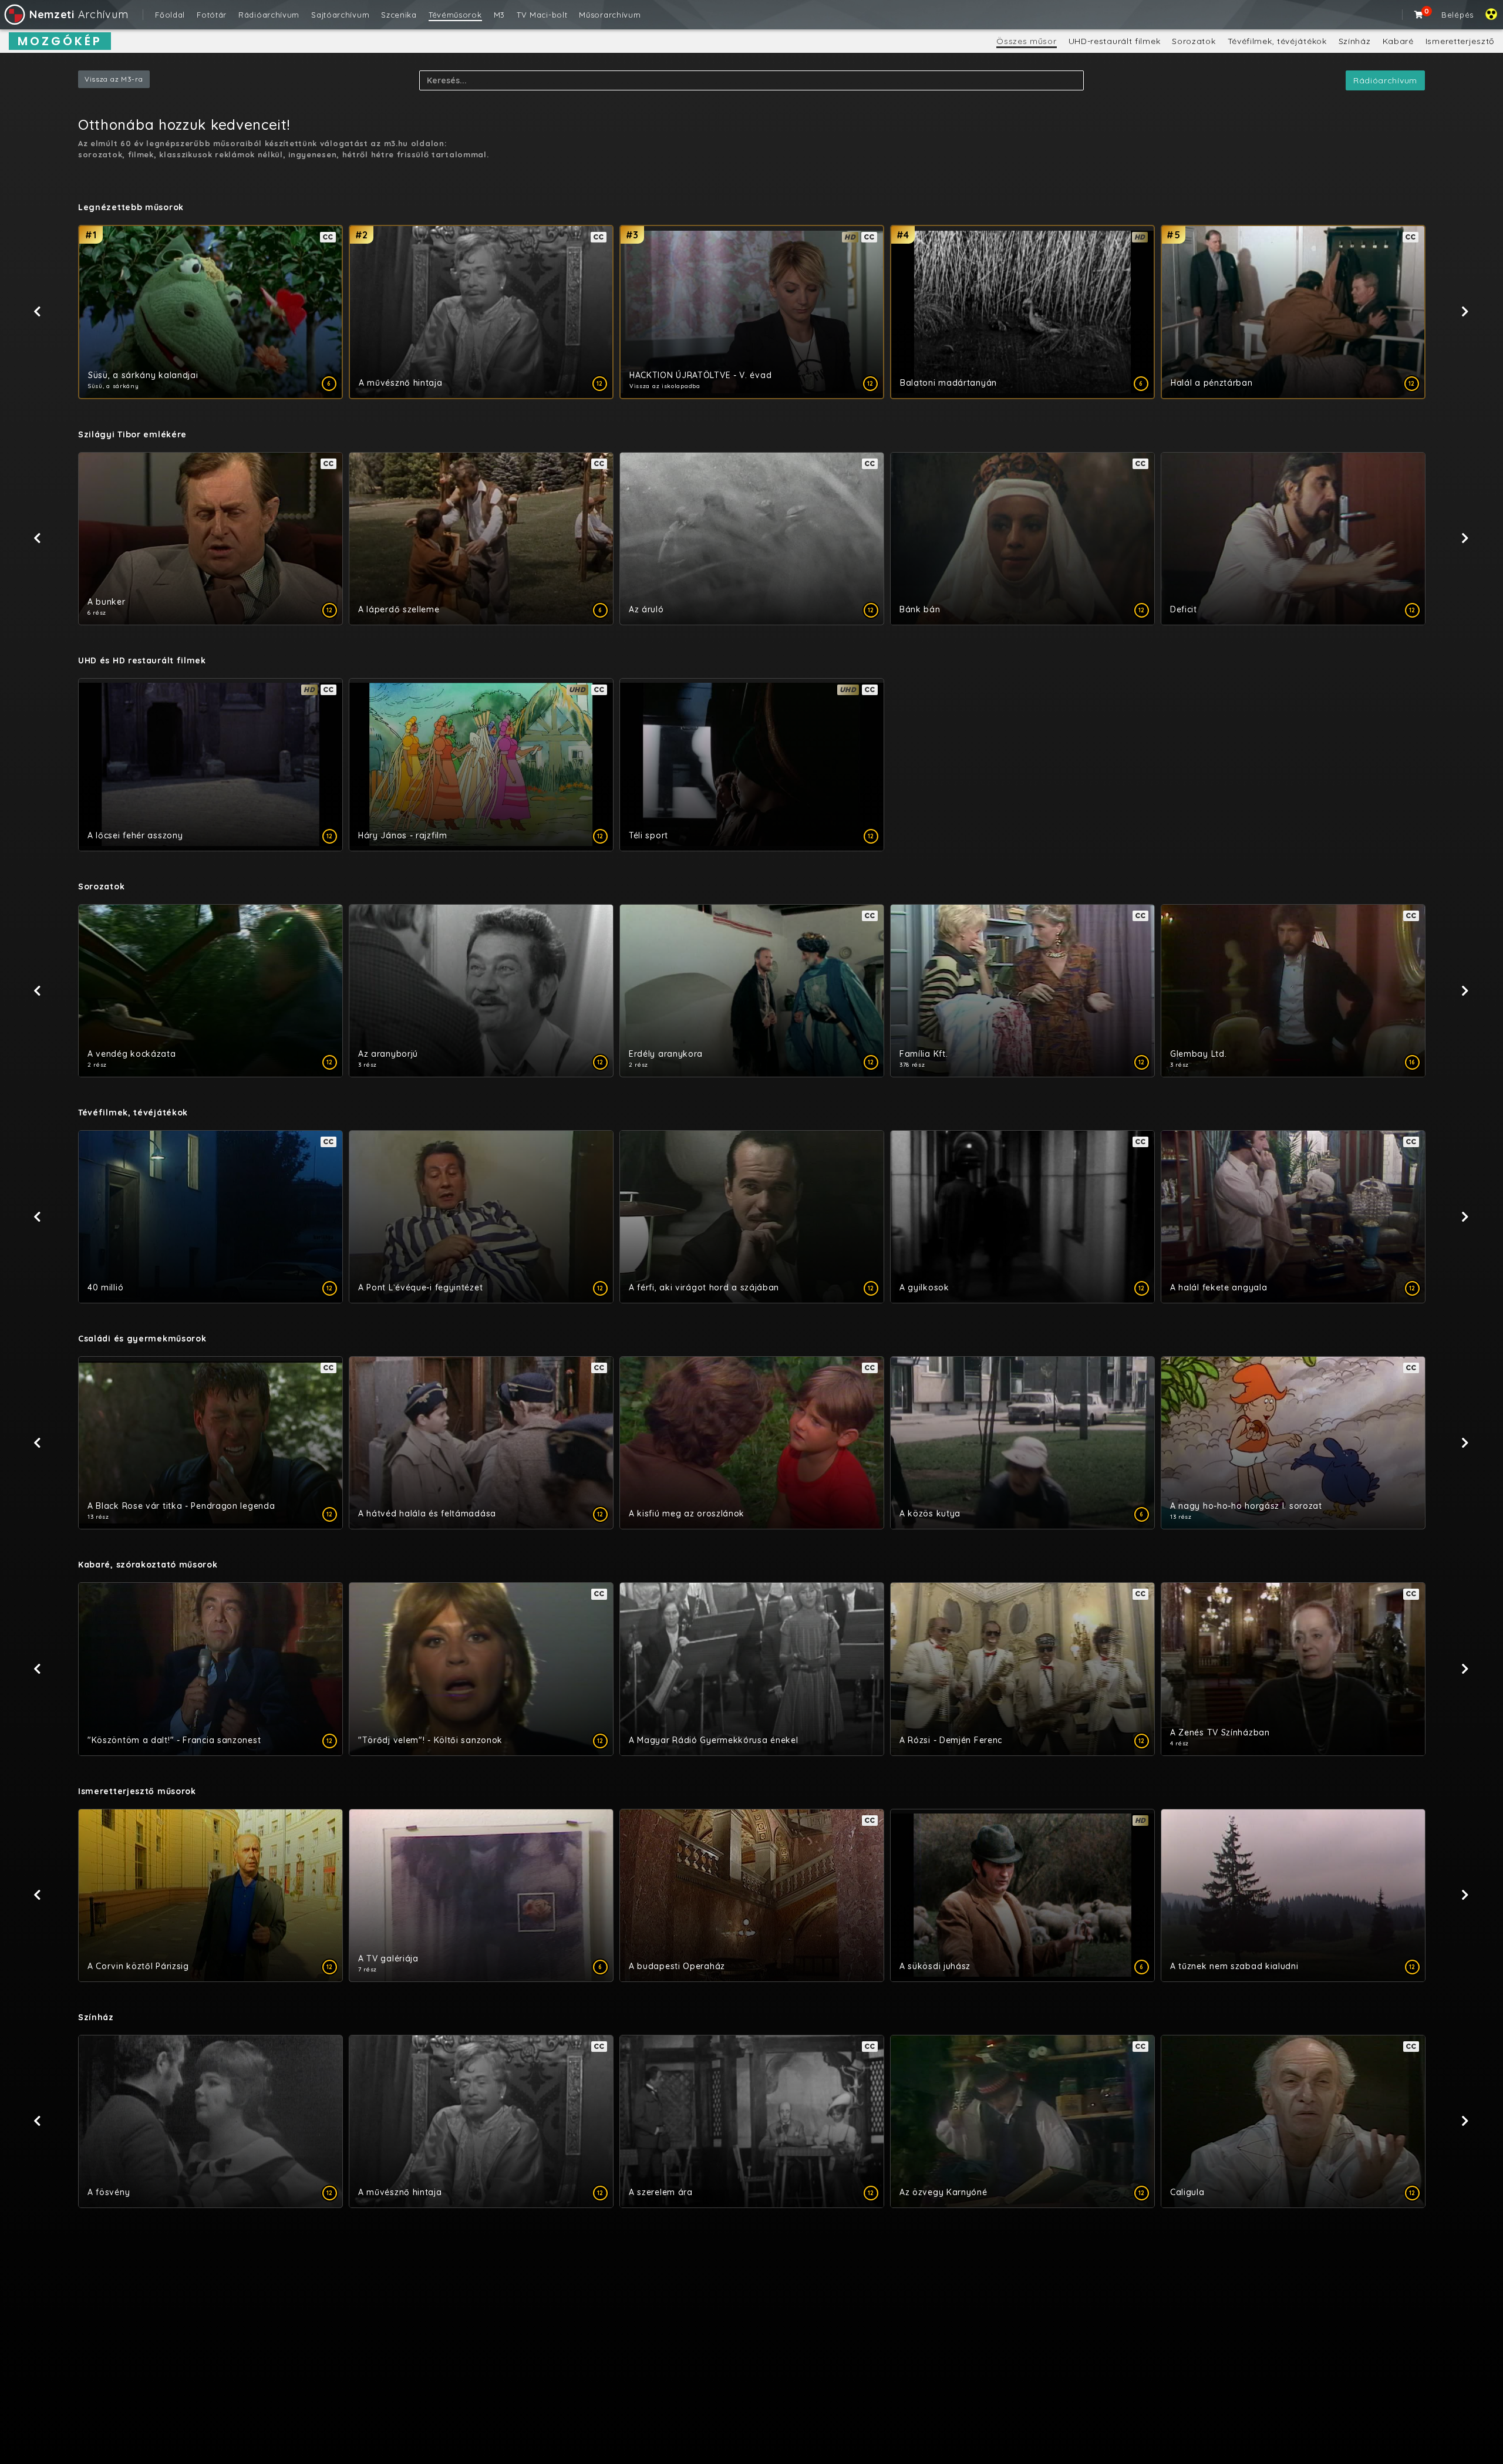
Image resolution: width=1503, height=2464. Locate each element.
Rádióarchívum (269, 15)
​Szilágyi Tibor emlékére (132, 434)
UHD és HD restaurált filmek (142, 660)
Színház (1355, 41)
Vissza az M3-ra (114, 79)
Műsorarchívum (610, 15)
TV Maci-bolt (542, 15)
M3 (499, 15)
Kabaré (1398, 41)
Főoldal (170, 15)
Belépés (1457, 15)
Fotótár (212, 15)
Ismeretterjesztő (1460, 41)
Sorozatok (1194, 41)
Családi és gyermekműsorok (142, 1339)
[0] (1419, 15)
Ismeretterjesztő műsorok (137, 1791)
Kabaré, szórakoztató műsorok (148, 1565)
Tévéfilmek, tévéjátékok (1277, 41)
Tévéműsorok (455, 15)
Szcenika (399, 15)
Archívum (79, 14)
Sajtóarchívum (340, 15)
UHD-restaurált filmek (1115, 41)
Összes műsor (1026, 41)
